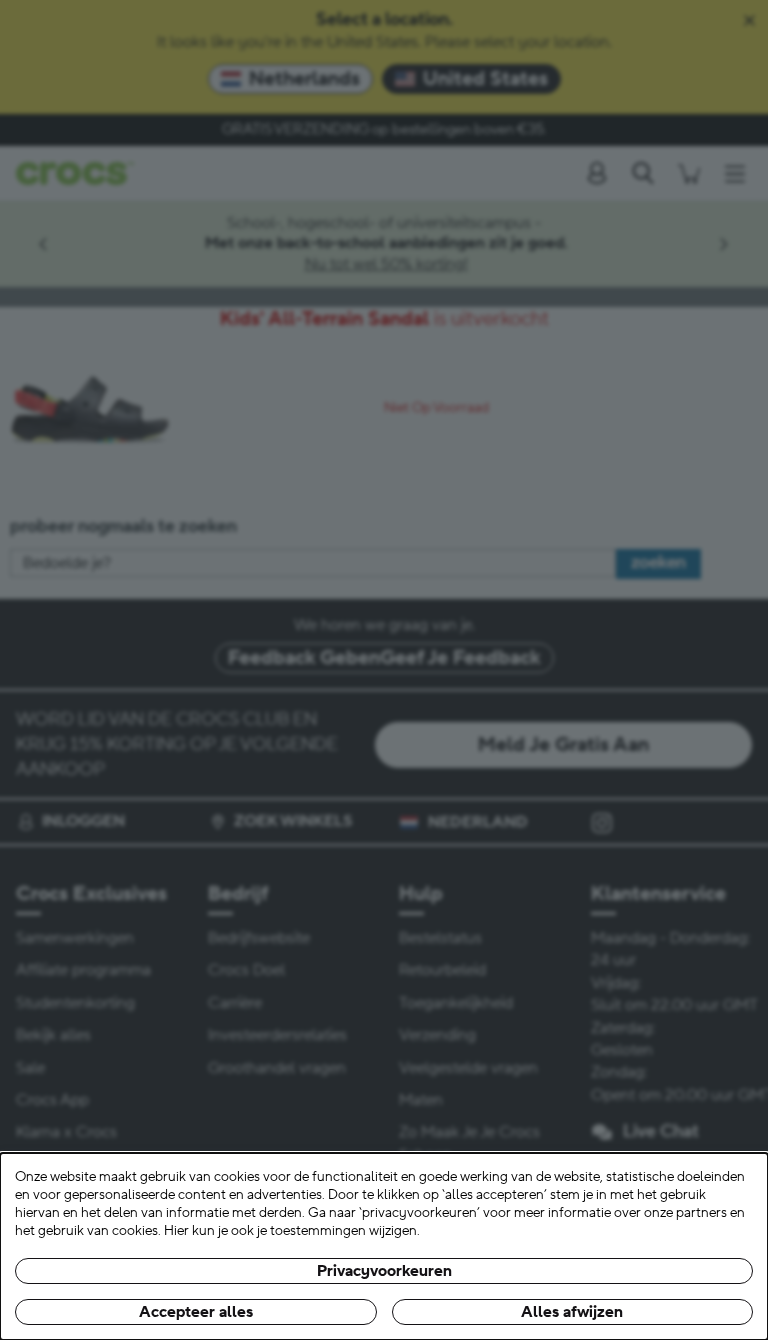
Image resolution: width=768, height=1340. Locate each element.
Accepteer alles (196, 1312)
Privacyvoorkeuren (384, 1271)
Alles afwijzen (572, 1312)
